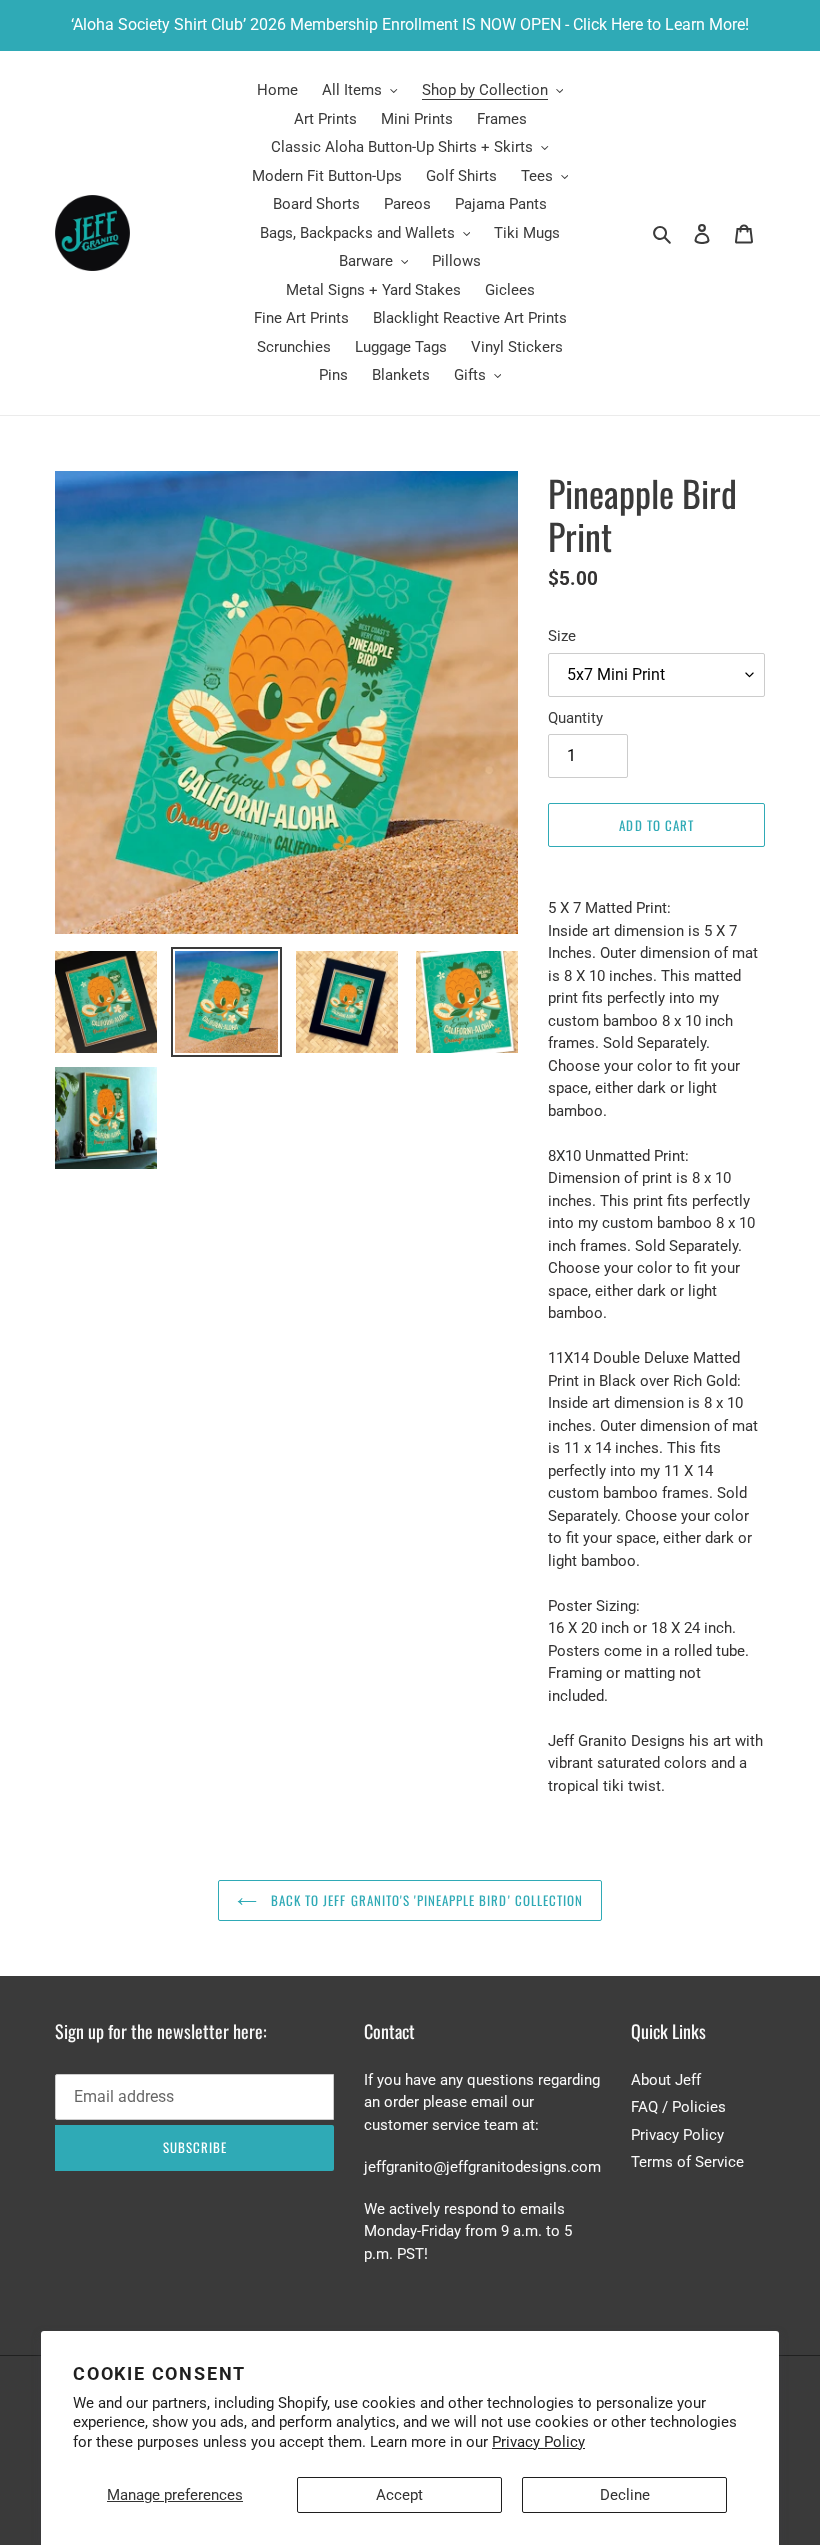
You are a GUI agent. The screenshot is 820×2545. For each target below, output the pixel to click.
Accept (399, 2495)
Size (562, 636)
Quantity (575, 718)
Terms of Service (687, 2162)
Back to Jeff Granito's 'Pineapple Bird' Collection (425, 1900)
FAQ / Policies (678, 2107)
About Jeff (666, 2080)
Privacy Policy (538, 2442)
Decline (625, 2495)
